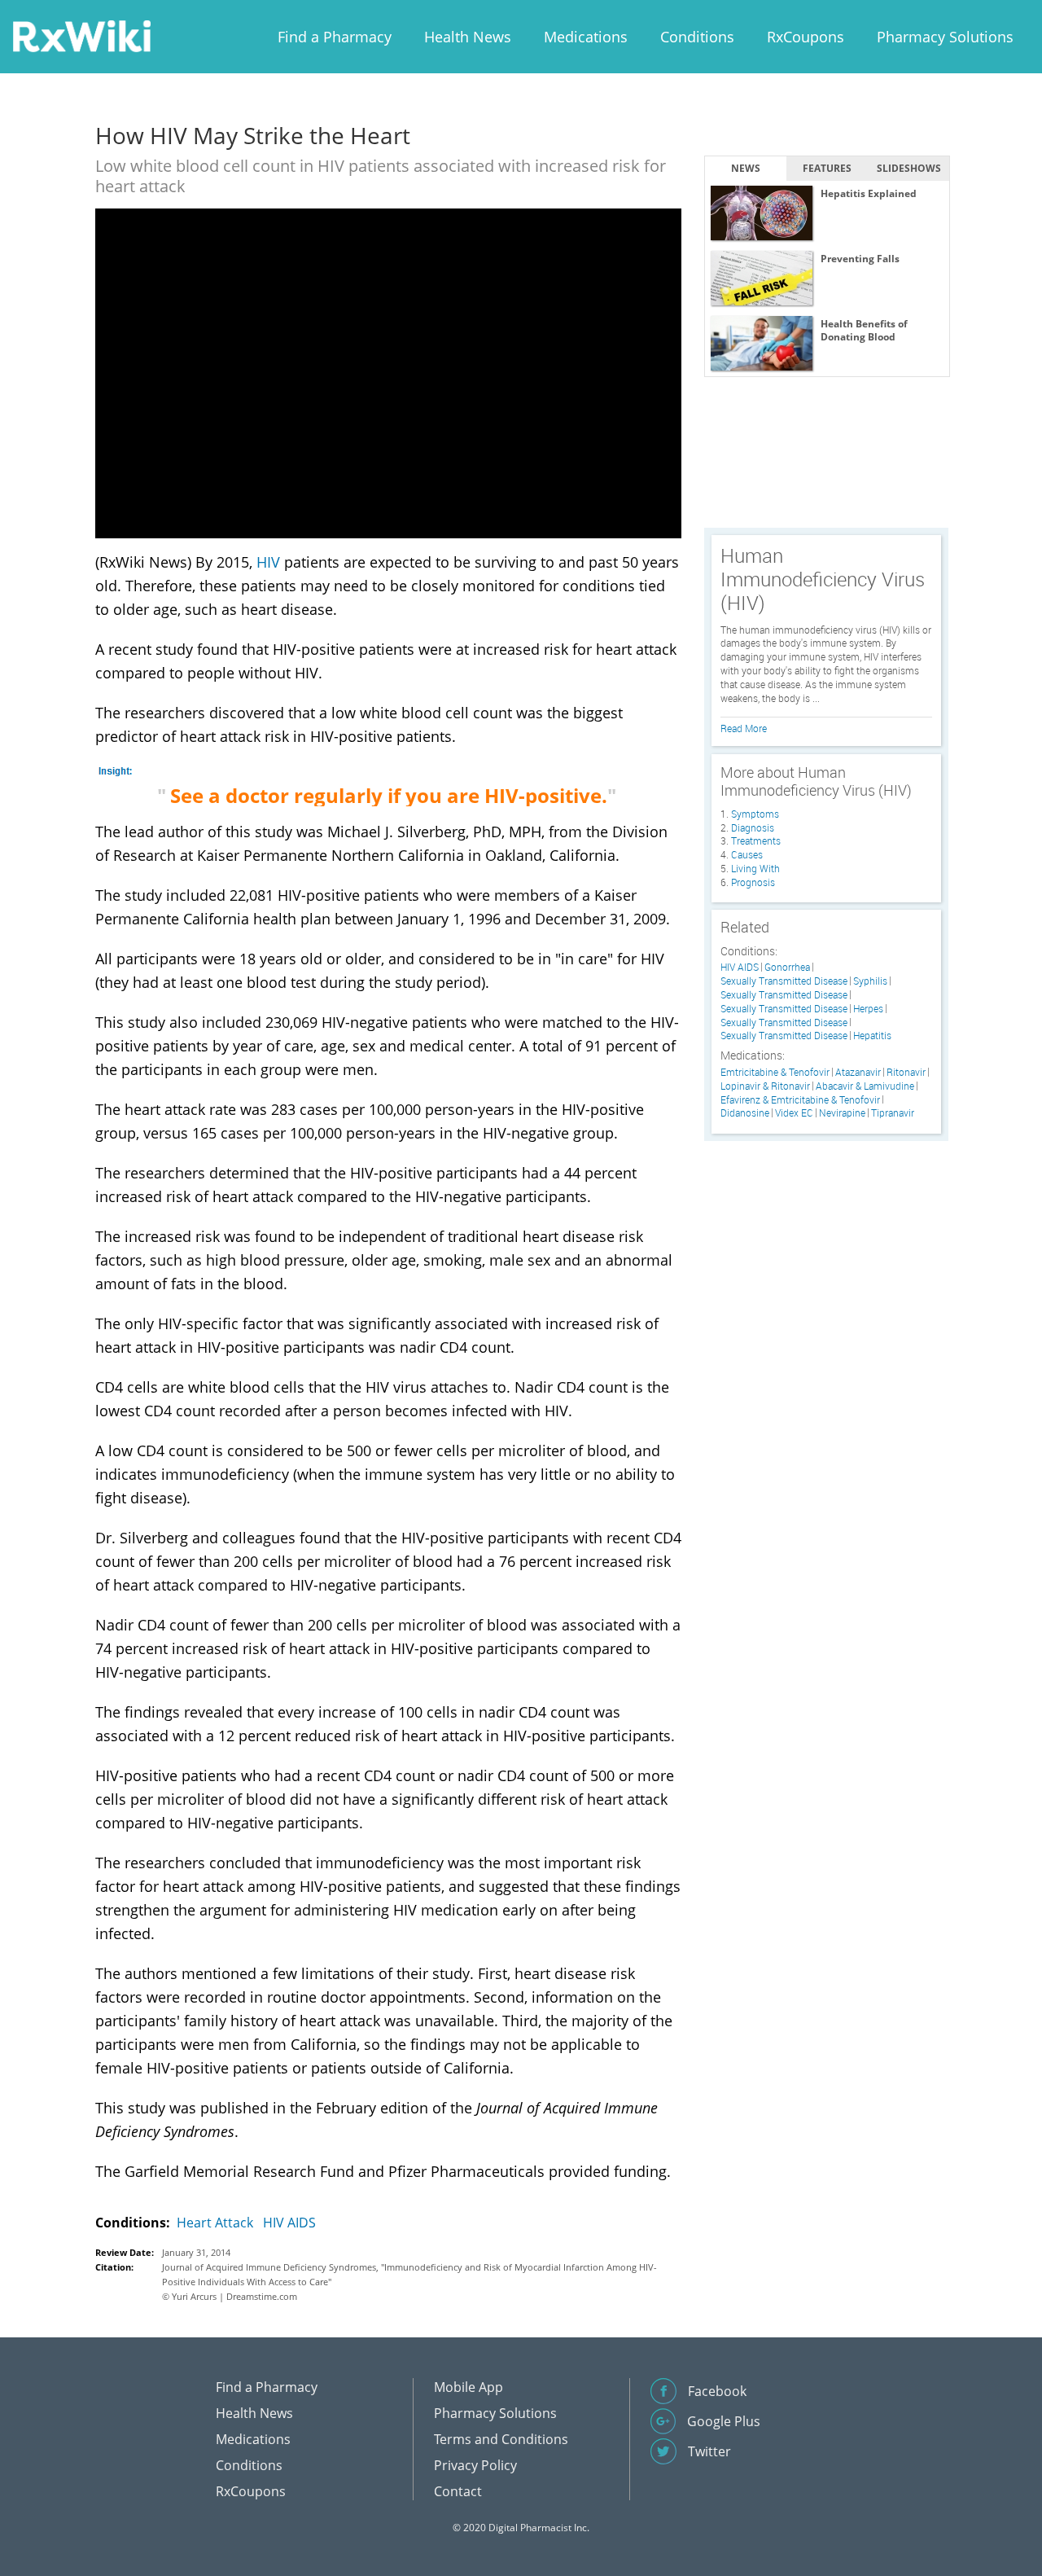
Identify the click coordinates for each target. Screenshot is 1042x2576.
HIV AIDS (289, 2223)
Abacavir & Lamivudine (865, 1086)
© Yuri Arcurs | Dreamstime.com (230, 2296)
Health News (468, 37)
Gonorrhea (787, 967)
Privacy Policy (475, 2465)
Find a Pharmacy (335, 37)
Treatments (756, 840)
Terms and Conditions (501, 2439)
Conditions (697, 37)
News (746, 168)
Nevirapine (842, 1113)
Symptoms (755, 814)
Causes (747, 854)
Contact (458, 2491)
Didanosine (745, 1113)
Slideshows (909, 168)
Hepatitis (872, 1036)
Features (827, 168)
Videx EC (794, 1113)
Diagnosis (753, 827)
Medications (586, 37)
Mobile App (468, 2387)
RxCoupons (806, 37)
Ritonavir (906, 1072)
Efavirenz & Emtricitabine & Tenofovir (800, 1100)
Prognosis (753, 882)
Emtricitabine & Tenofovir (775, 1072)
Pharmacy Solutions (945, 37)
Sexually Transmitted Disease (784, 981)
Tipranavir (893, 1113)
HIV (268, 562)
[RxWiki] (81, 35)
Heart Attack (215, 2223)
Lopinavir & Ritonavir (765, 1086)
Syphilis (870, 981)
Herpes (868, 1009)
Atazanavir (858, 1072)
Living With (755, 868)
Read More (744, 728)
